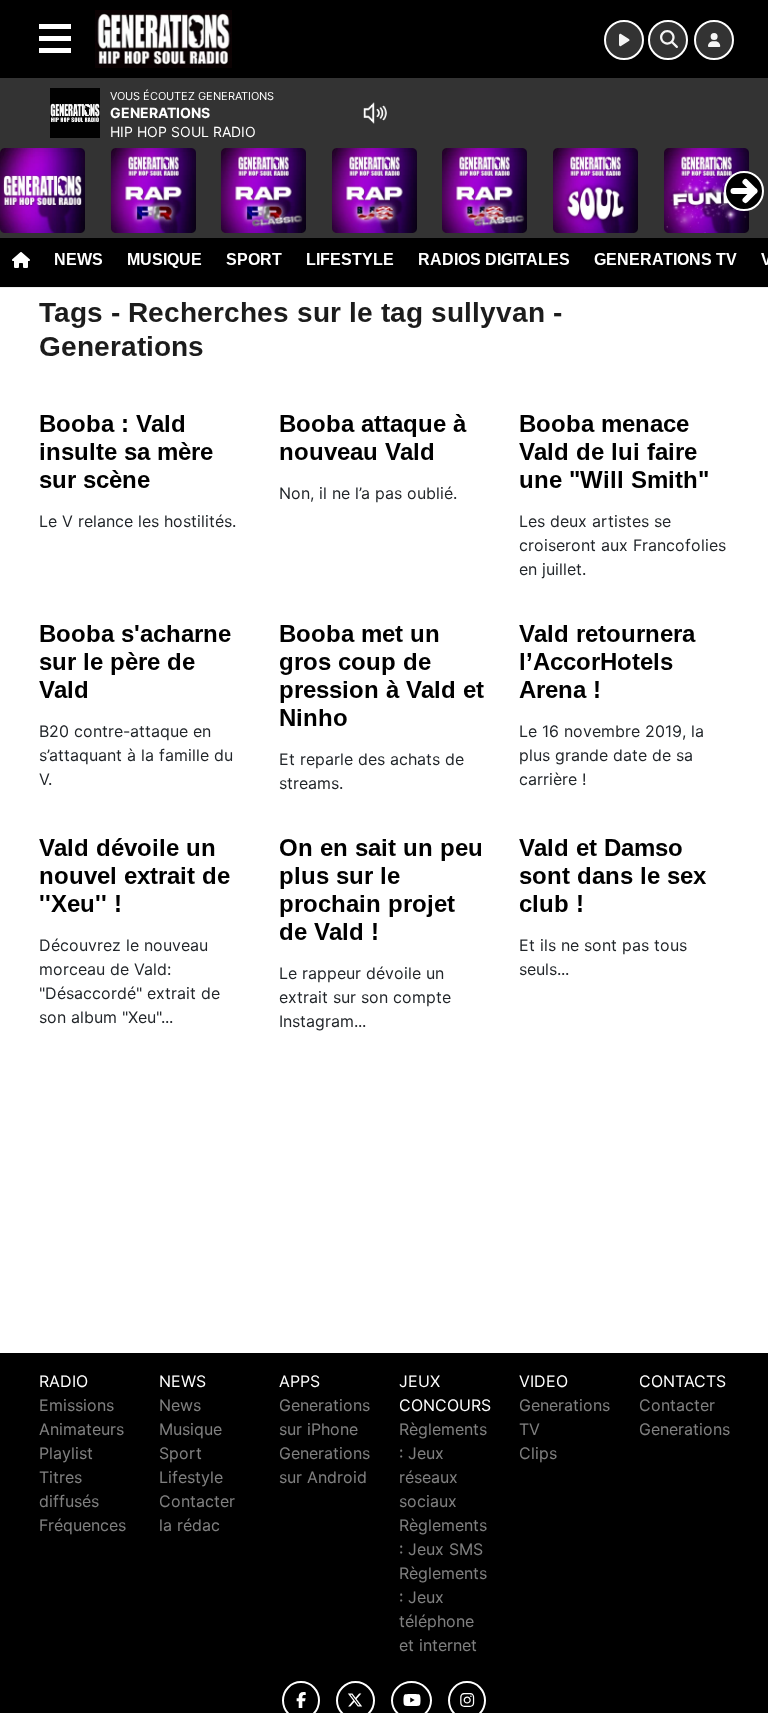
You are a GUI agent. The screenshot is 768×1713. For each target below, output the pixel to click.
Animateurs (81, 1429)
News (78, 259)
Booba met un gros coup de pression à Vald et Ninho (381, 675)
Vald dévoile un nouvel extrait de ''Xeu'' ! (134, 875)
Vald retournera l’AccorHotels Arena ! (607, 661)
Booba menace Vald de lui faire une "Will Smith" (614, 451)
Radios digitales (494, 259)
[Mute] (375, 113)
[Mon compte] (714, 40)
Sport (254, 259)
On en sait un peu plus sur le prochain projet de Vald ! (381, 889)
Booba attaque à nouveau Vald (372, 437)
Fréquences (82, 1525)
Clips (538, 1453)
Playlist (66, 1453)
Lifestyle (350, 259)
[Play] (26, 176)
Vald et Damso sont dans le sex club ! (612, 875)
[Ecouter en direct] (624, 40)
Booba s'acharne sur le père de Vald (135, 661)
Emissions (76, 1405)
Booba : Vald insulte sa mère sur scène (126, 451)
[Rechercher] (668, 40)
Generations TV (665, 259)
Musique (164, 259)
